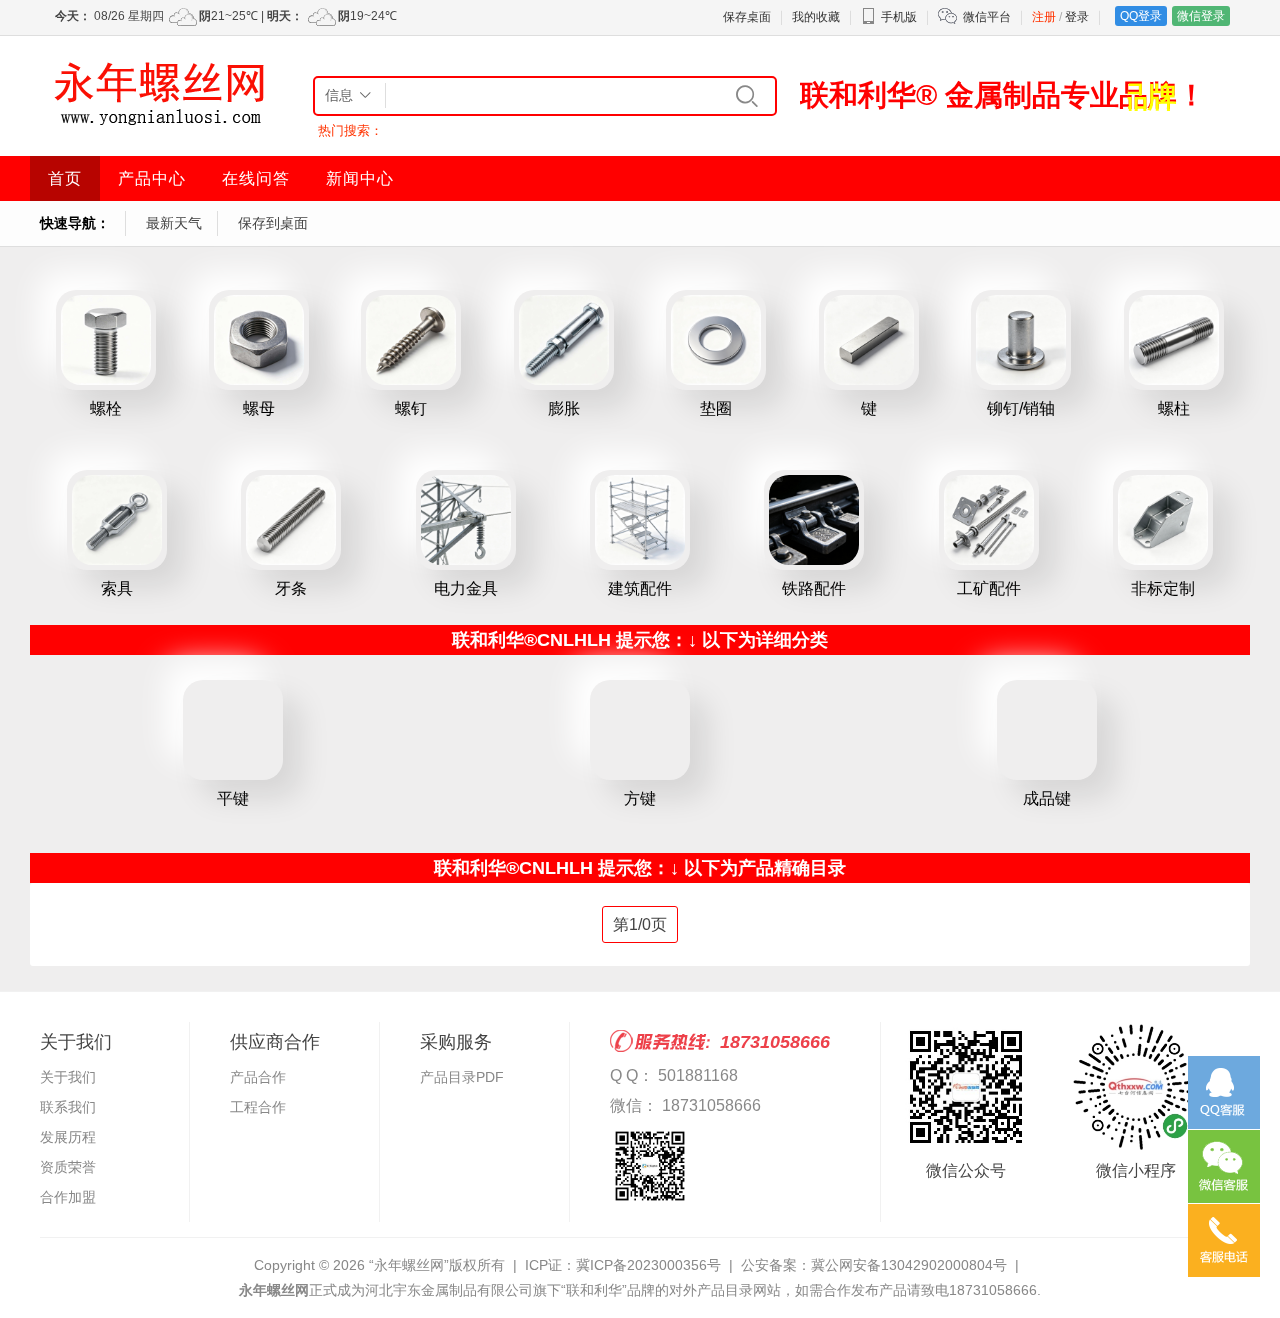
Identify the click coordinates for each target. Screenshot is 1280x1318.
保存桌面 (747, 17)
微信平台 (987, 17)
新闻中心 (360, 178)
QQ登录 (1141, 16)
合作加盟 (68, 1197)
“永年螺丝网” (409, 1265)
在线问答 (256, 178)
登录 (1077, 17)
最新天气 (174, 223)
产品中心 (152, 178)
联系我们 (68, 1107)
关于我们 (68, 1077)
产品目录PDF (462, 1077)
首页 (65, 178)
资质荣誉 (68, 1167)
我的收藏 (816, 17)
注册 (1044, 17)
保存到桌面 (273, 223)
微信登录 (1201, 16)
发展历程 (68, 1137)
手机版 (899, 17)
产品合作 (258, 1077)
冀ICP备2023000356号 (648, 1265)
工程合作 (258, 1107)
